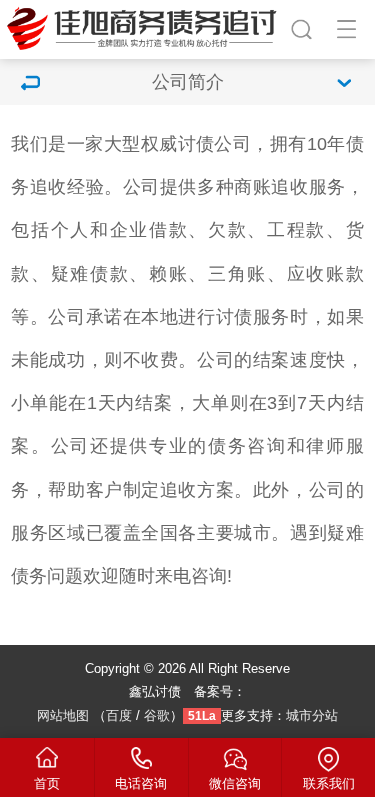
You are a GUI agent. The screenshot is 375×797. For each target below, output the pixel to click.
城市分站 (312, 715)
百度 (119, 715)
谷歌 (157, 715)
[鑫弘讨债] (144, 26)
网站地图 (63, 715)
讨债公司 (215, 144)
